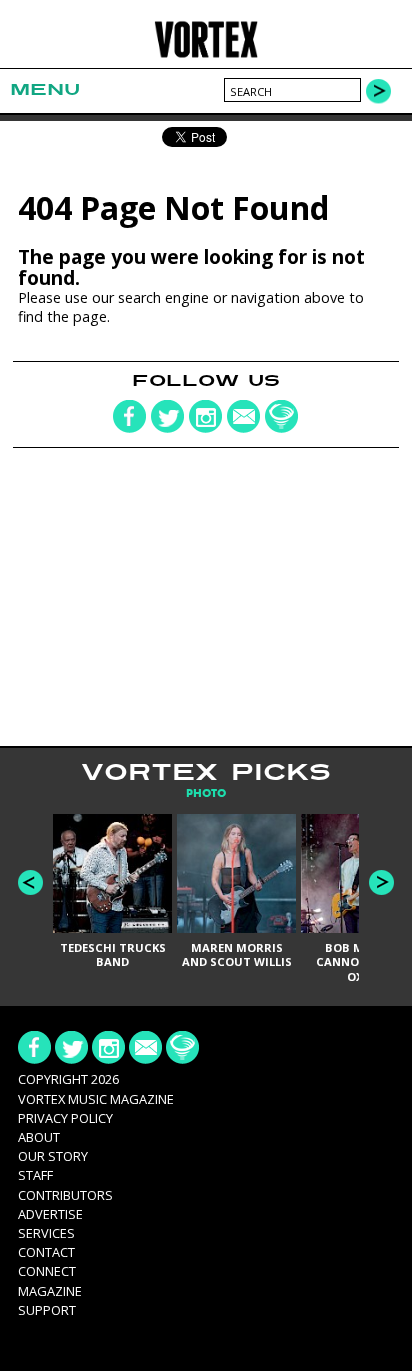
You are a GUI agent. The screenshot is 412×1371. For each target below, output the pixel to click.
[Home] (206, 54)
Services (46, 1233)
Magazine (50, 1291)
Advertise (50, 1214)
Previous (30, 882)
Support (47, 1310)
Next (381, 882)
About (39, 1137)
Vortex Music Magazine (96, 1099)
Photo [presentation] (206, 793)
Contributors (65, 1195)
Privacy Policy (65, 1118)
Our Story (53, 1156)
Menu (45, 89)
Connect (47, 1271)
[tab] (206, 793)
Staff (35, 1175)
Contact (46, 1252)
